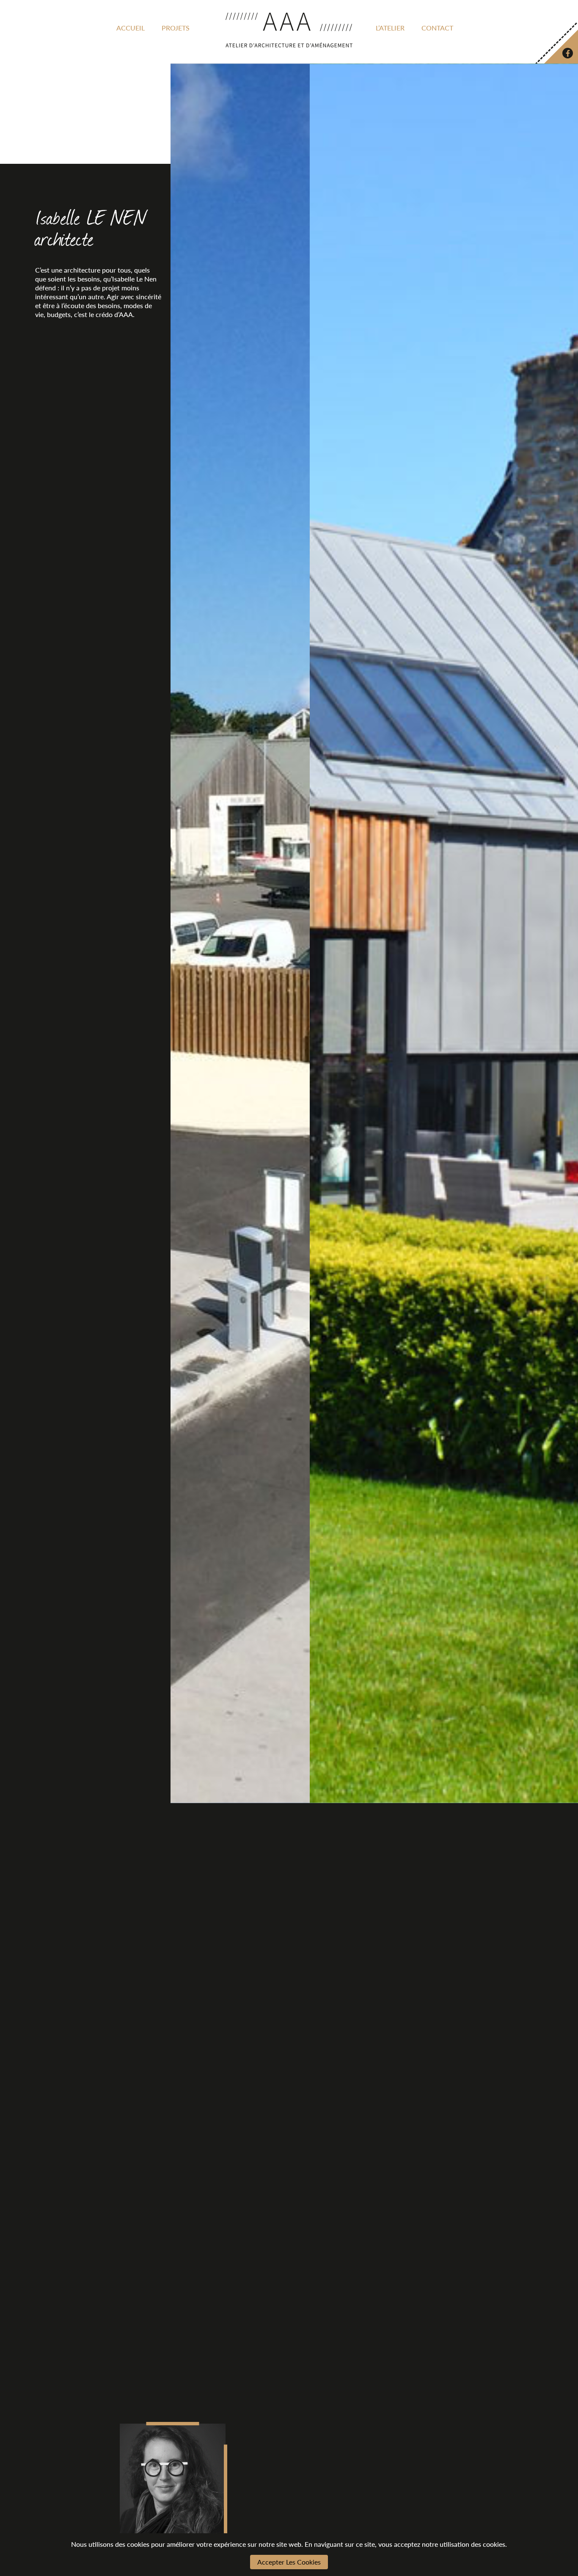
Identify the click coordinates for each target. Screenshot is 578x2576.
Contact (437, 28)
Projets (176, 28)
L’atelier (390, 28)
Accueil (131, 28)
